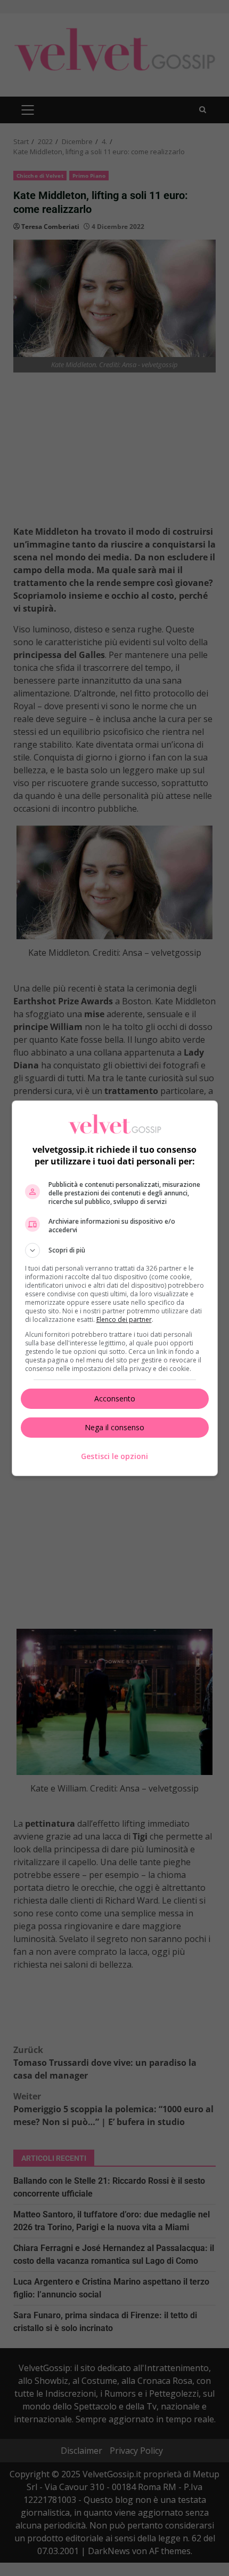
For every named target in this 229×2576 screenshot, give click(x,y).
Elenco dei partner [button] (124, 1319)
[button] (115, 1250)
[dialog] (115, 1288)
